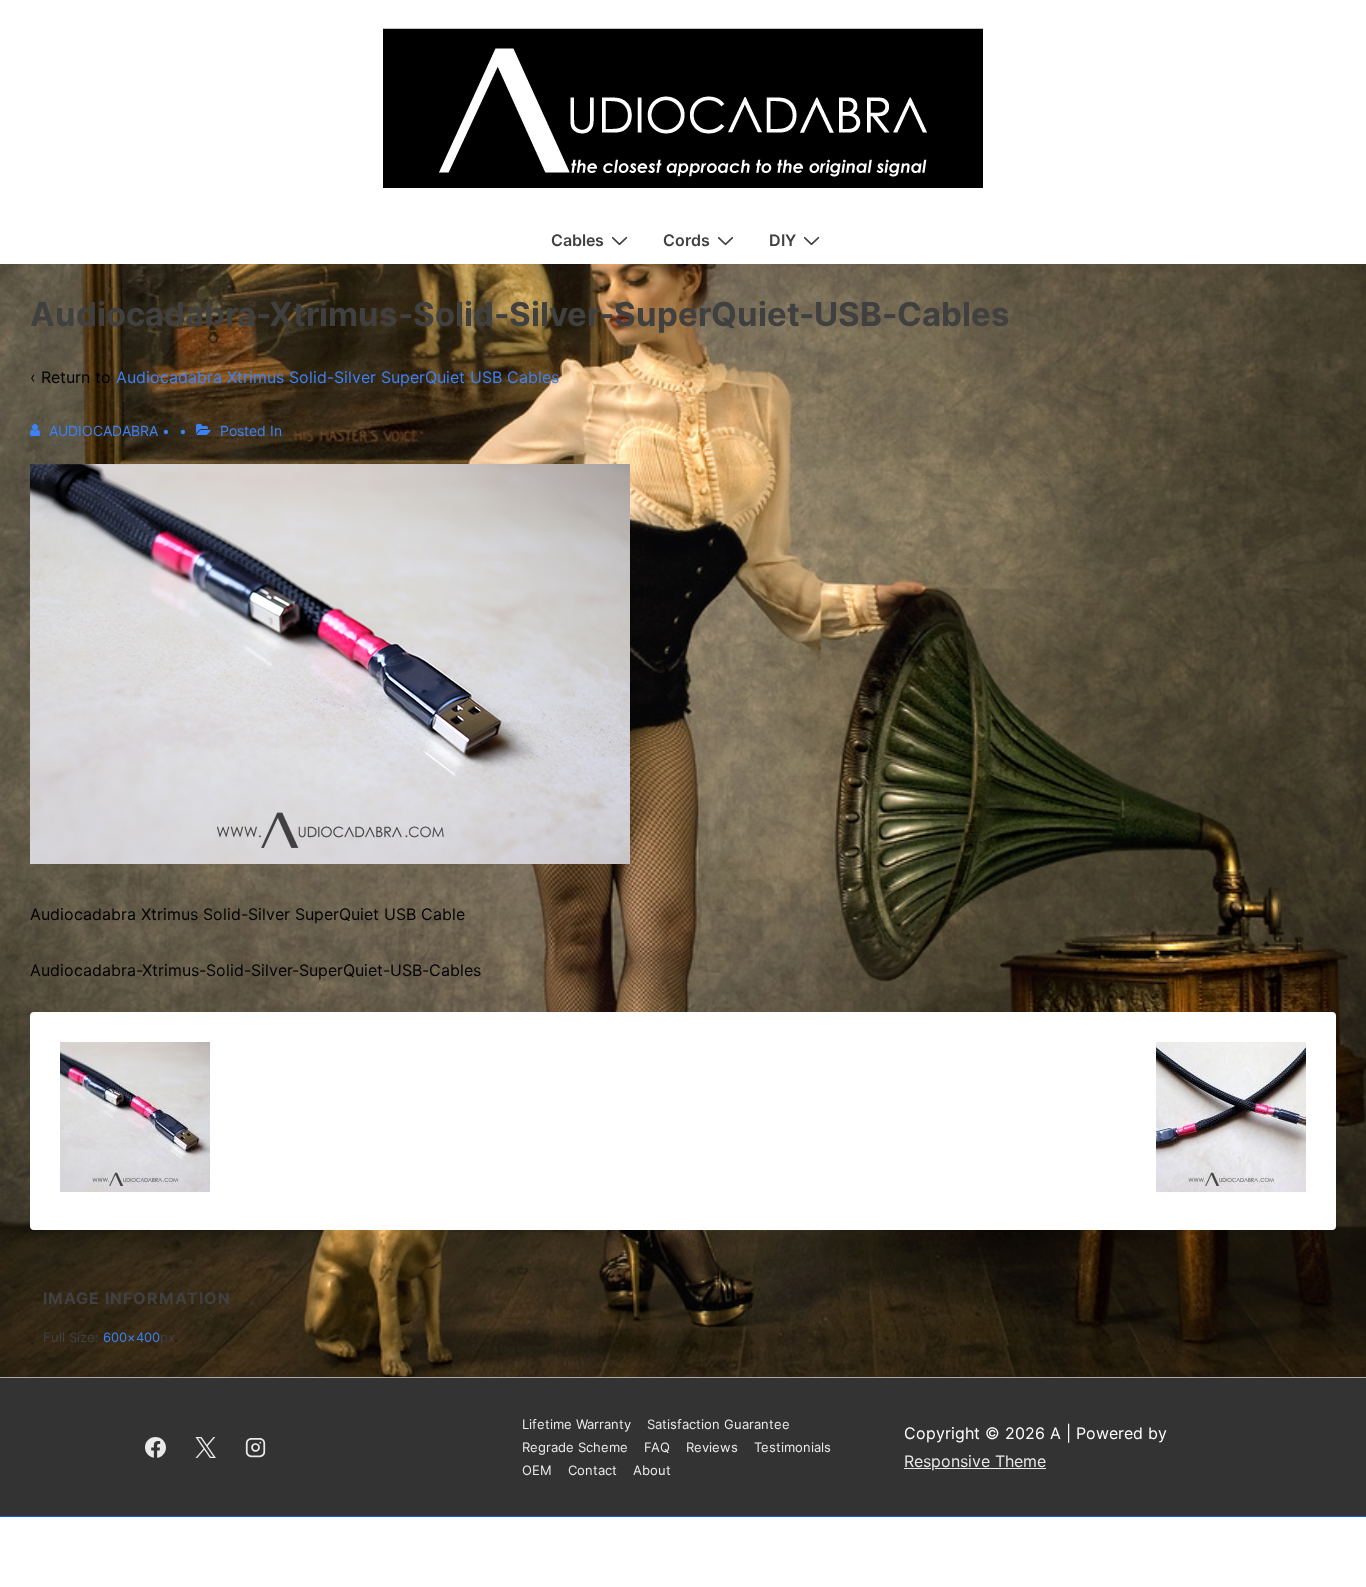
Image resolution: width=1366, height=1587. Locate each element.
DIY (782, 240)
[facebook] (156, 1447)
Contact (592, 1470)
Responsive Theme (975, 1461)
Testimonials (792, 1447)
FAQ (657, 1447)
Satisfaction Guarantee (718, 1424)
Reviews (712, 1447)
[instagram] (256, 1447)
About (652, 1470)
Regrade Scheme (575, 1447)
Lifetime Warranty (576, 1424)
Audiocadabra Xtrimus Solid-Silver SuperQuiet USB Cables (337, 377)
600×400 (131, 1337)
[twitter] (206, 1447)
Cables (577, 240)
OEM (537, 1470)
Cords (686, 240)
